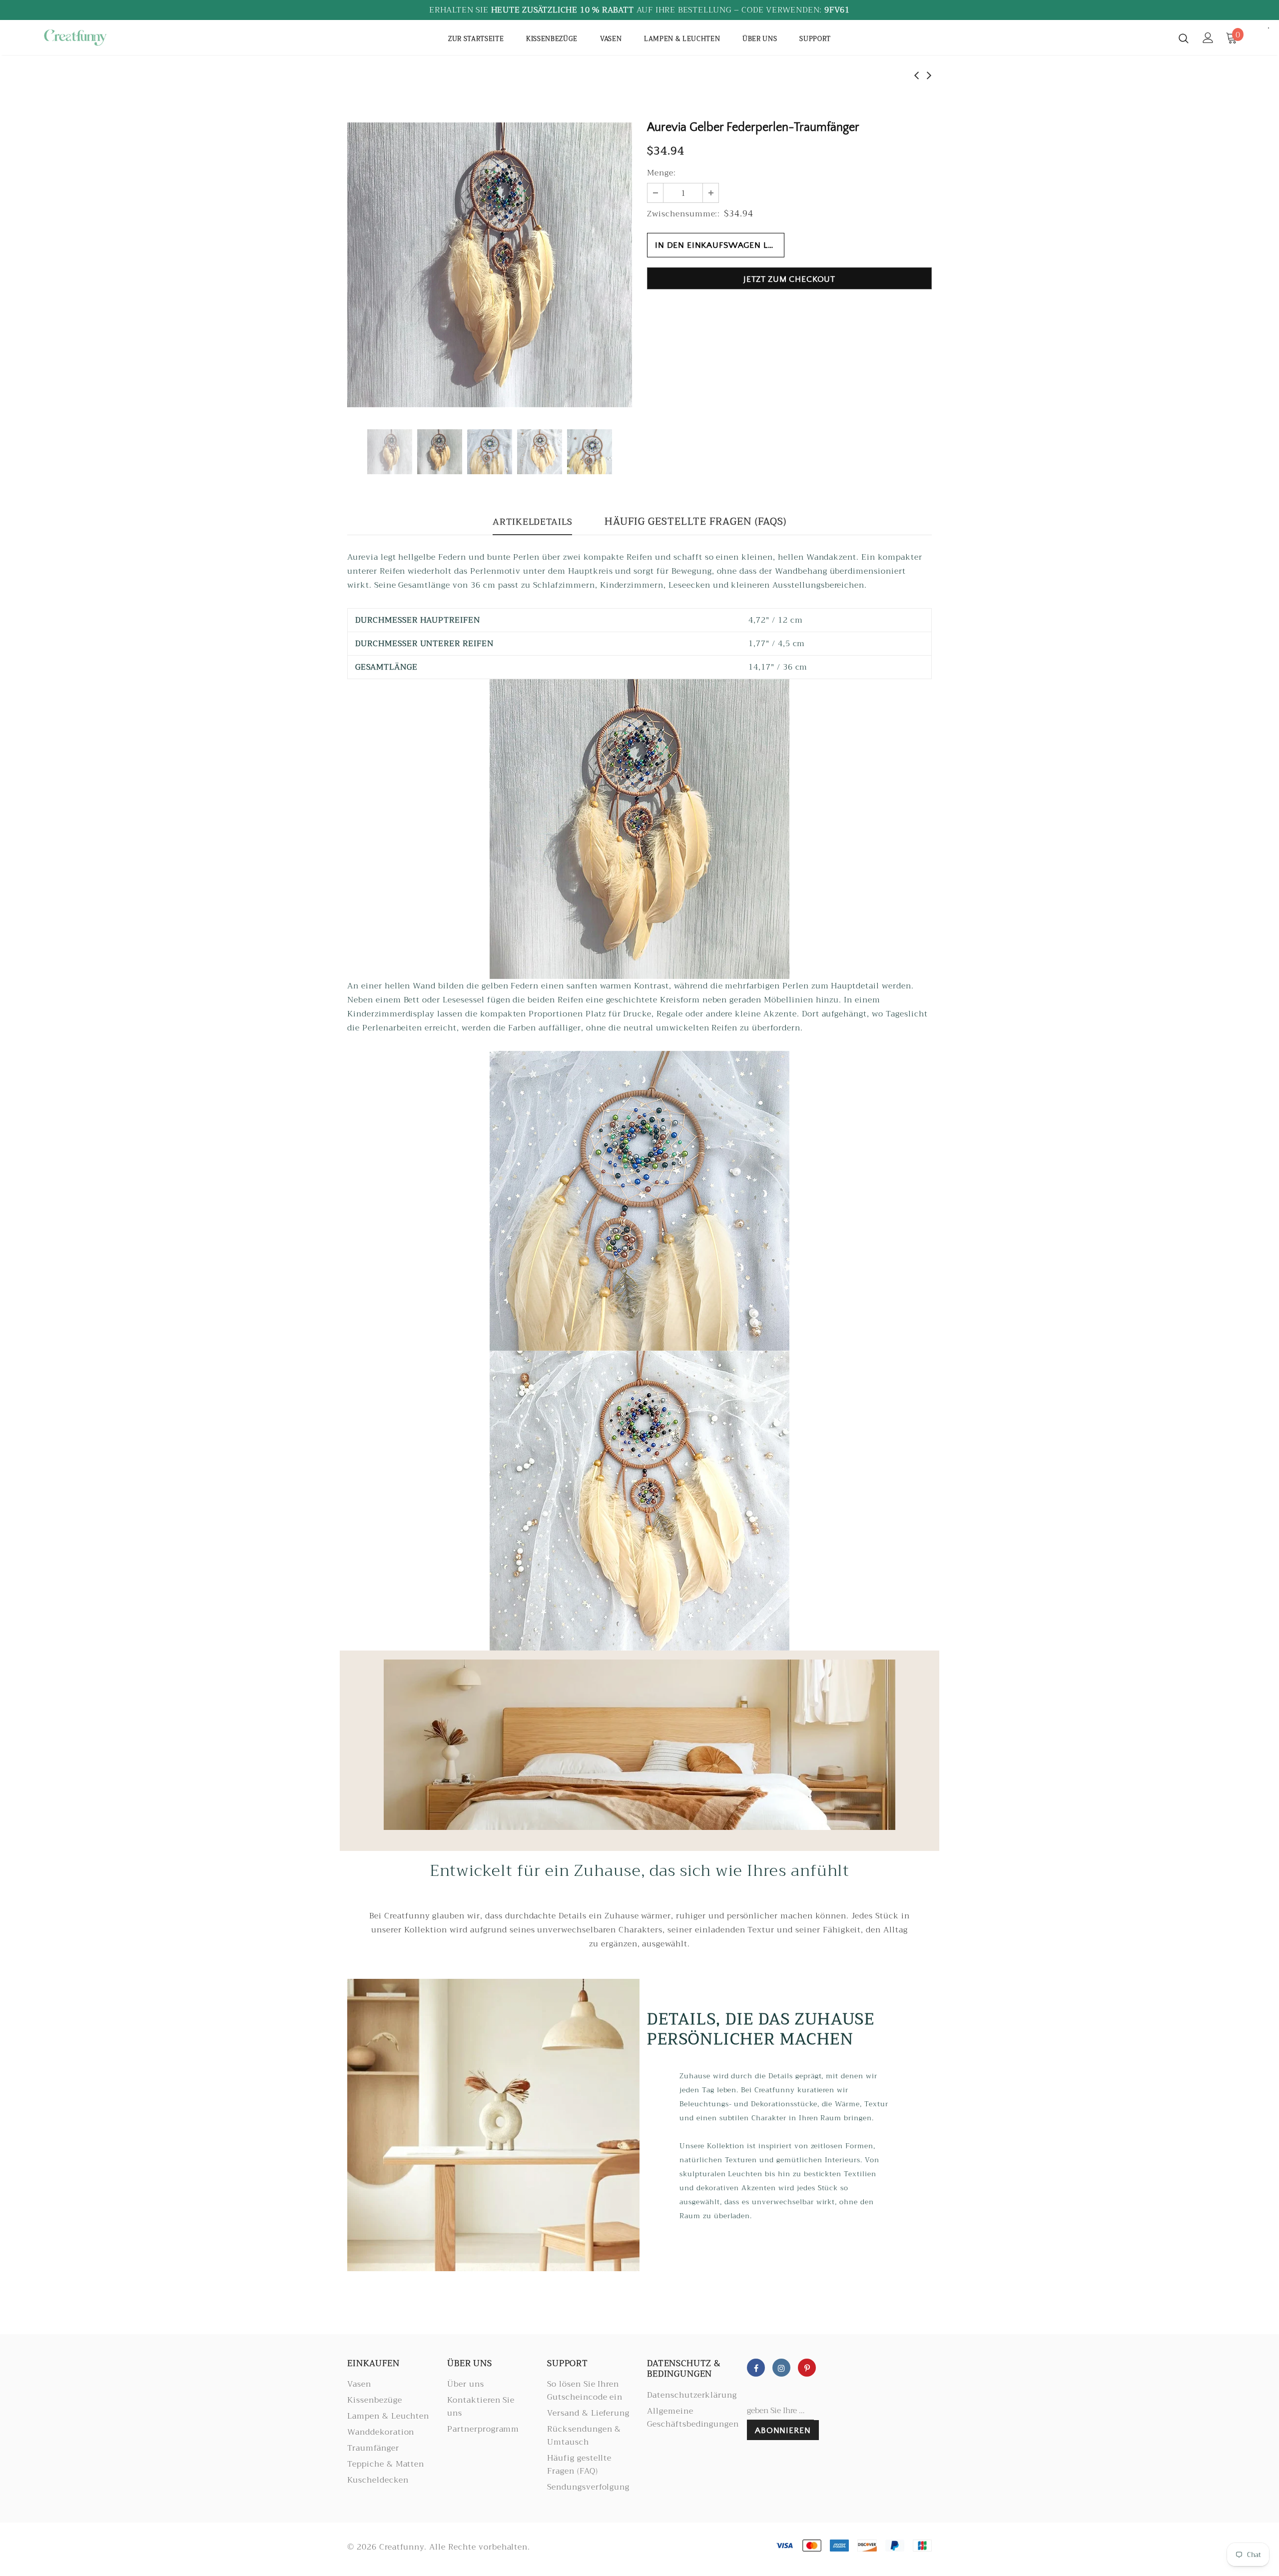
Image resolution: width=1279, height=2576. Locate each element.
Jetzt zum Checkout (789, 279)
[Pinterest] (807, 2368)
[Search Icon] (1184, 38)
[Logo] (99, 37)
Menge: (661, 173)
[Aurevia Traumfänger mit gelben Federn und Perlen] (639, 829)
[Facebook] (756, 2368)
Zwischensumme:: (683, 214)
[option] (490, 265)
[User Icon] (1208, 38)
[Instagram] (781, 2368)
